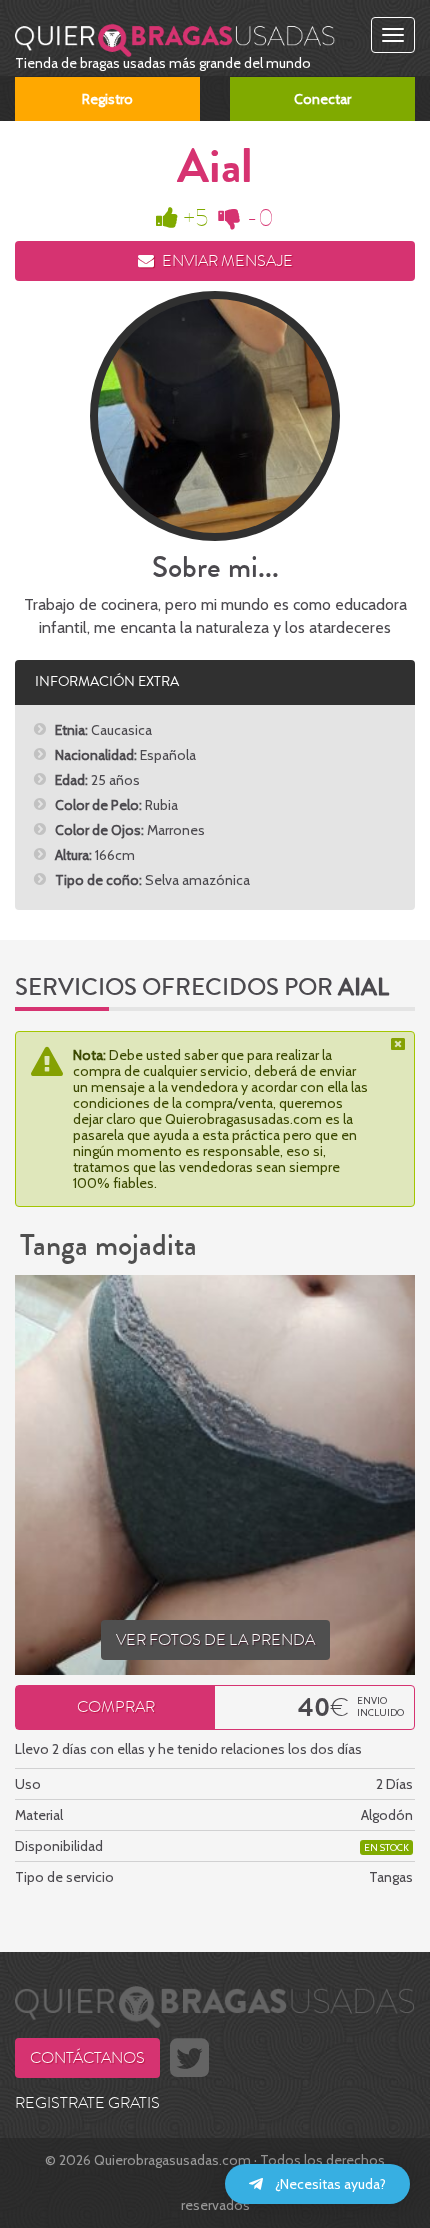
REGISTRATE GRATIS (87, 2103)
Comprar (116, 1707)
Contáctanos (87, 2058)
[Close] (400, 1044)
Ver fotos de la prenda (215, 1640)
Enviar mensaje (226, 261)
